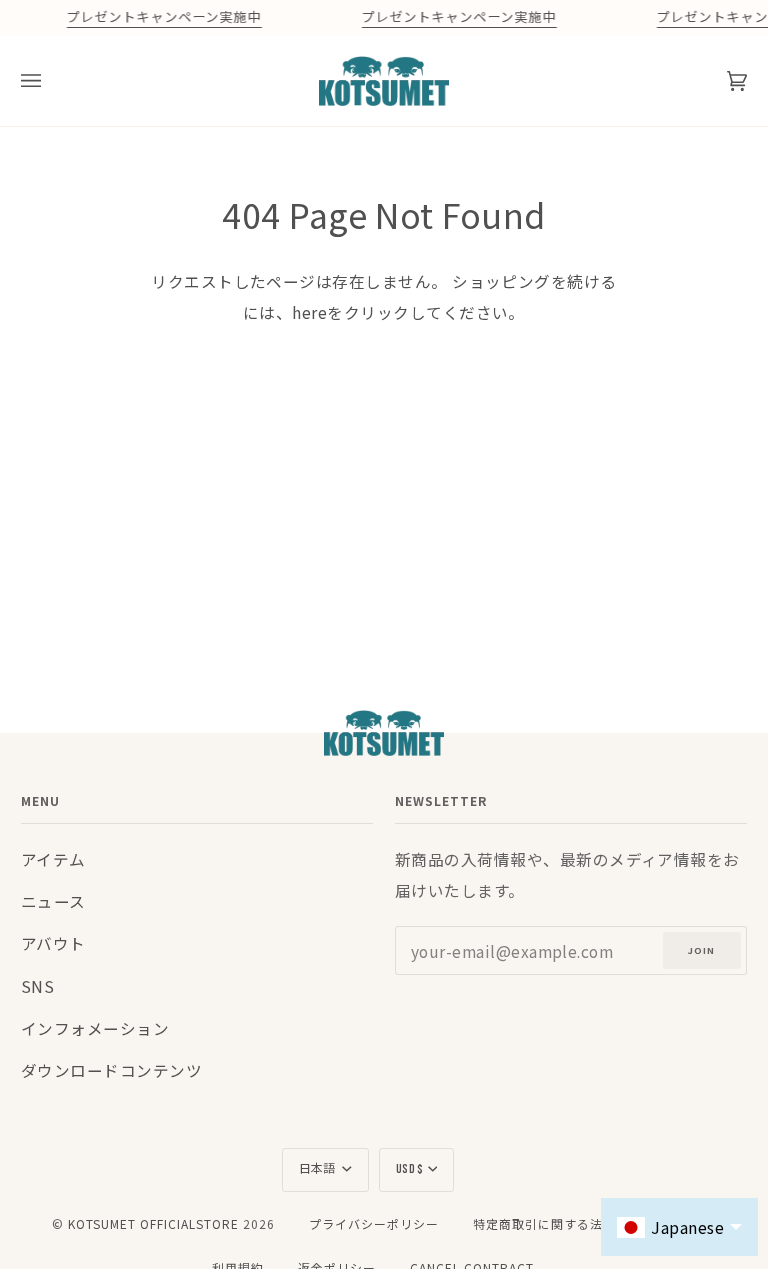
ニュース (53, 901)
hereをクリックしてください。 (408, 312)
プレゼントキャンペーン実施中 (163, 18)
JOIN (701, 950)
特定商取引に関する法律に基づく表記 (583, 1223)
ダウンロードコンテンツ (111, 1070)
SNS (37, 986)
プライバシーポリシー (374, 1223)
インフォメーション (95, 1028)
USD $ (410, 1169)
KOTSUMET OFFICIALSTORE (153, 1223)
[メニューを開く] (51, 81)
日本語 (318, 1169)
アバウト (53, 943)
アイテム (53, 859)
